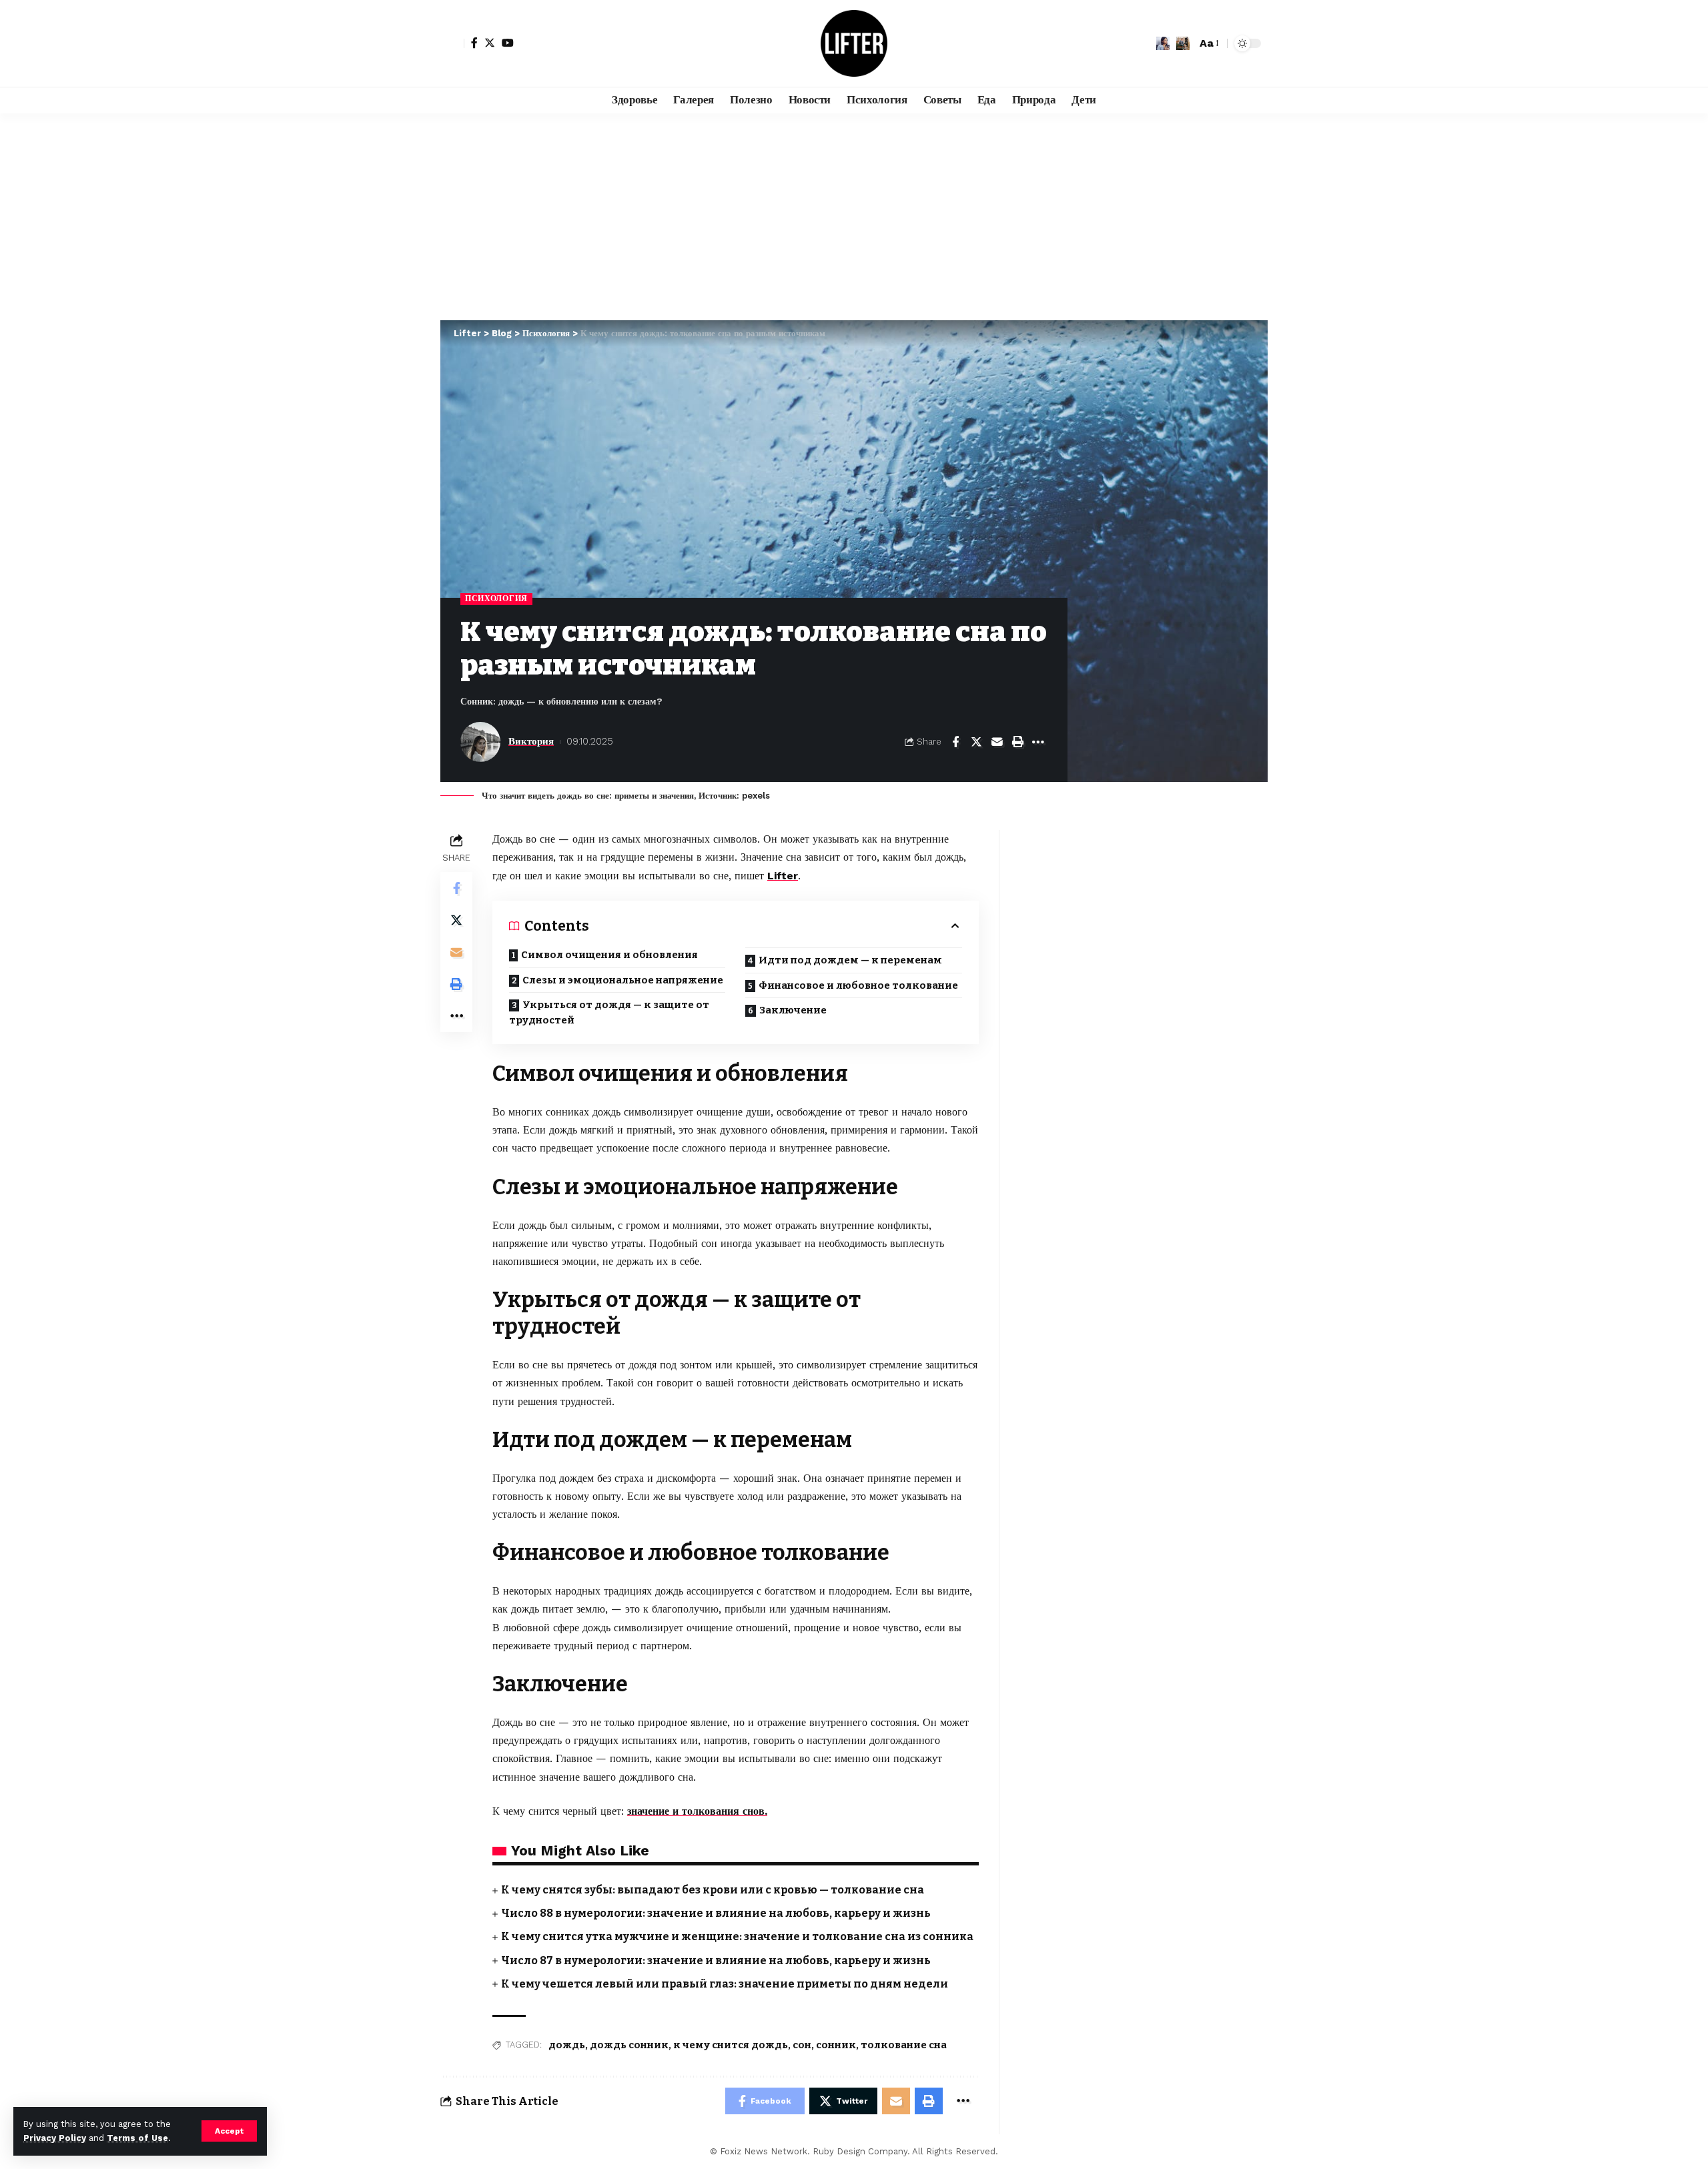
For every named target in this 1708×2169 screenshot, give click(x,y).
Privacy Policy (55, 2138)
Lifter (783, 876)
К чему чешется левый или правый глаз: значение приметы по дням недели (725, 1984)
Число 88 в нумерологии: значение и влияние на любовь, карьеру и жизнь (716, 1913)
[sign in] (452, 43)
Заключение (793, 1010)
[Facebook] (474, 43)
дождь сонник (629, 2045)
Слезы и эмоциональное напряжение (623, 980)
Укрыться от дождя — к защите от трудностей (609, 1012)
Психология (496, 598)
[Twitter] (490, 43)
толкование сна (904, 2045)
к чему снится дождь (731, 2045)
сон (802, 2045)
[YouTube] (508, 43)
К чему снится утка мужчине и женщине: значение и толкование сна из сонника (737, 1936)
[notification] (1163, 43)
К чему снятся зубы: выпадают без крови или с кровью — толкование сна (713, 1890)
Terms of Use (137, 2138)
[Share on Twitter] (976, 742)
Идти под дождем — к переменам (850, 960)
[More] (1038, 742)
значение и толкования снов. (697, 1811)
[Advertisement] (854, 213)
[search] (1183, 43)
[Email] (997, 742)
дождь (567, 2045)
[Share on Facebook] (955, 742)
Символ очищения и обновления (609, 955)
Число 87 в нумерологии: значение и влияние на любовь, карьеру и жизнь (716, 1961)
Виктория (531, 741)
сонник (836, 2045)
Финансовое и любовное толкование (858, 985)
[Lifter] (854, 43)
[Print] (1017, 742)
